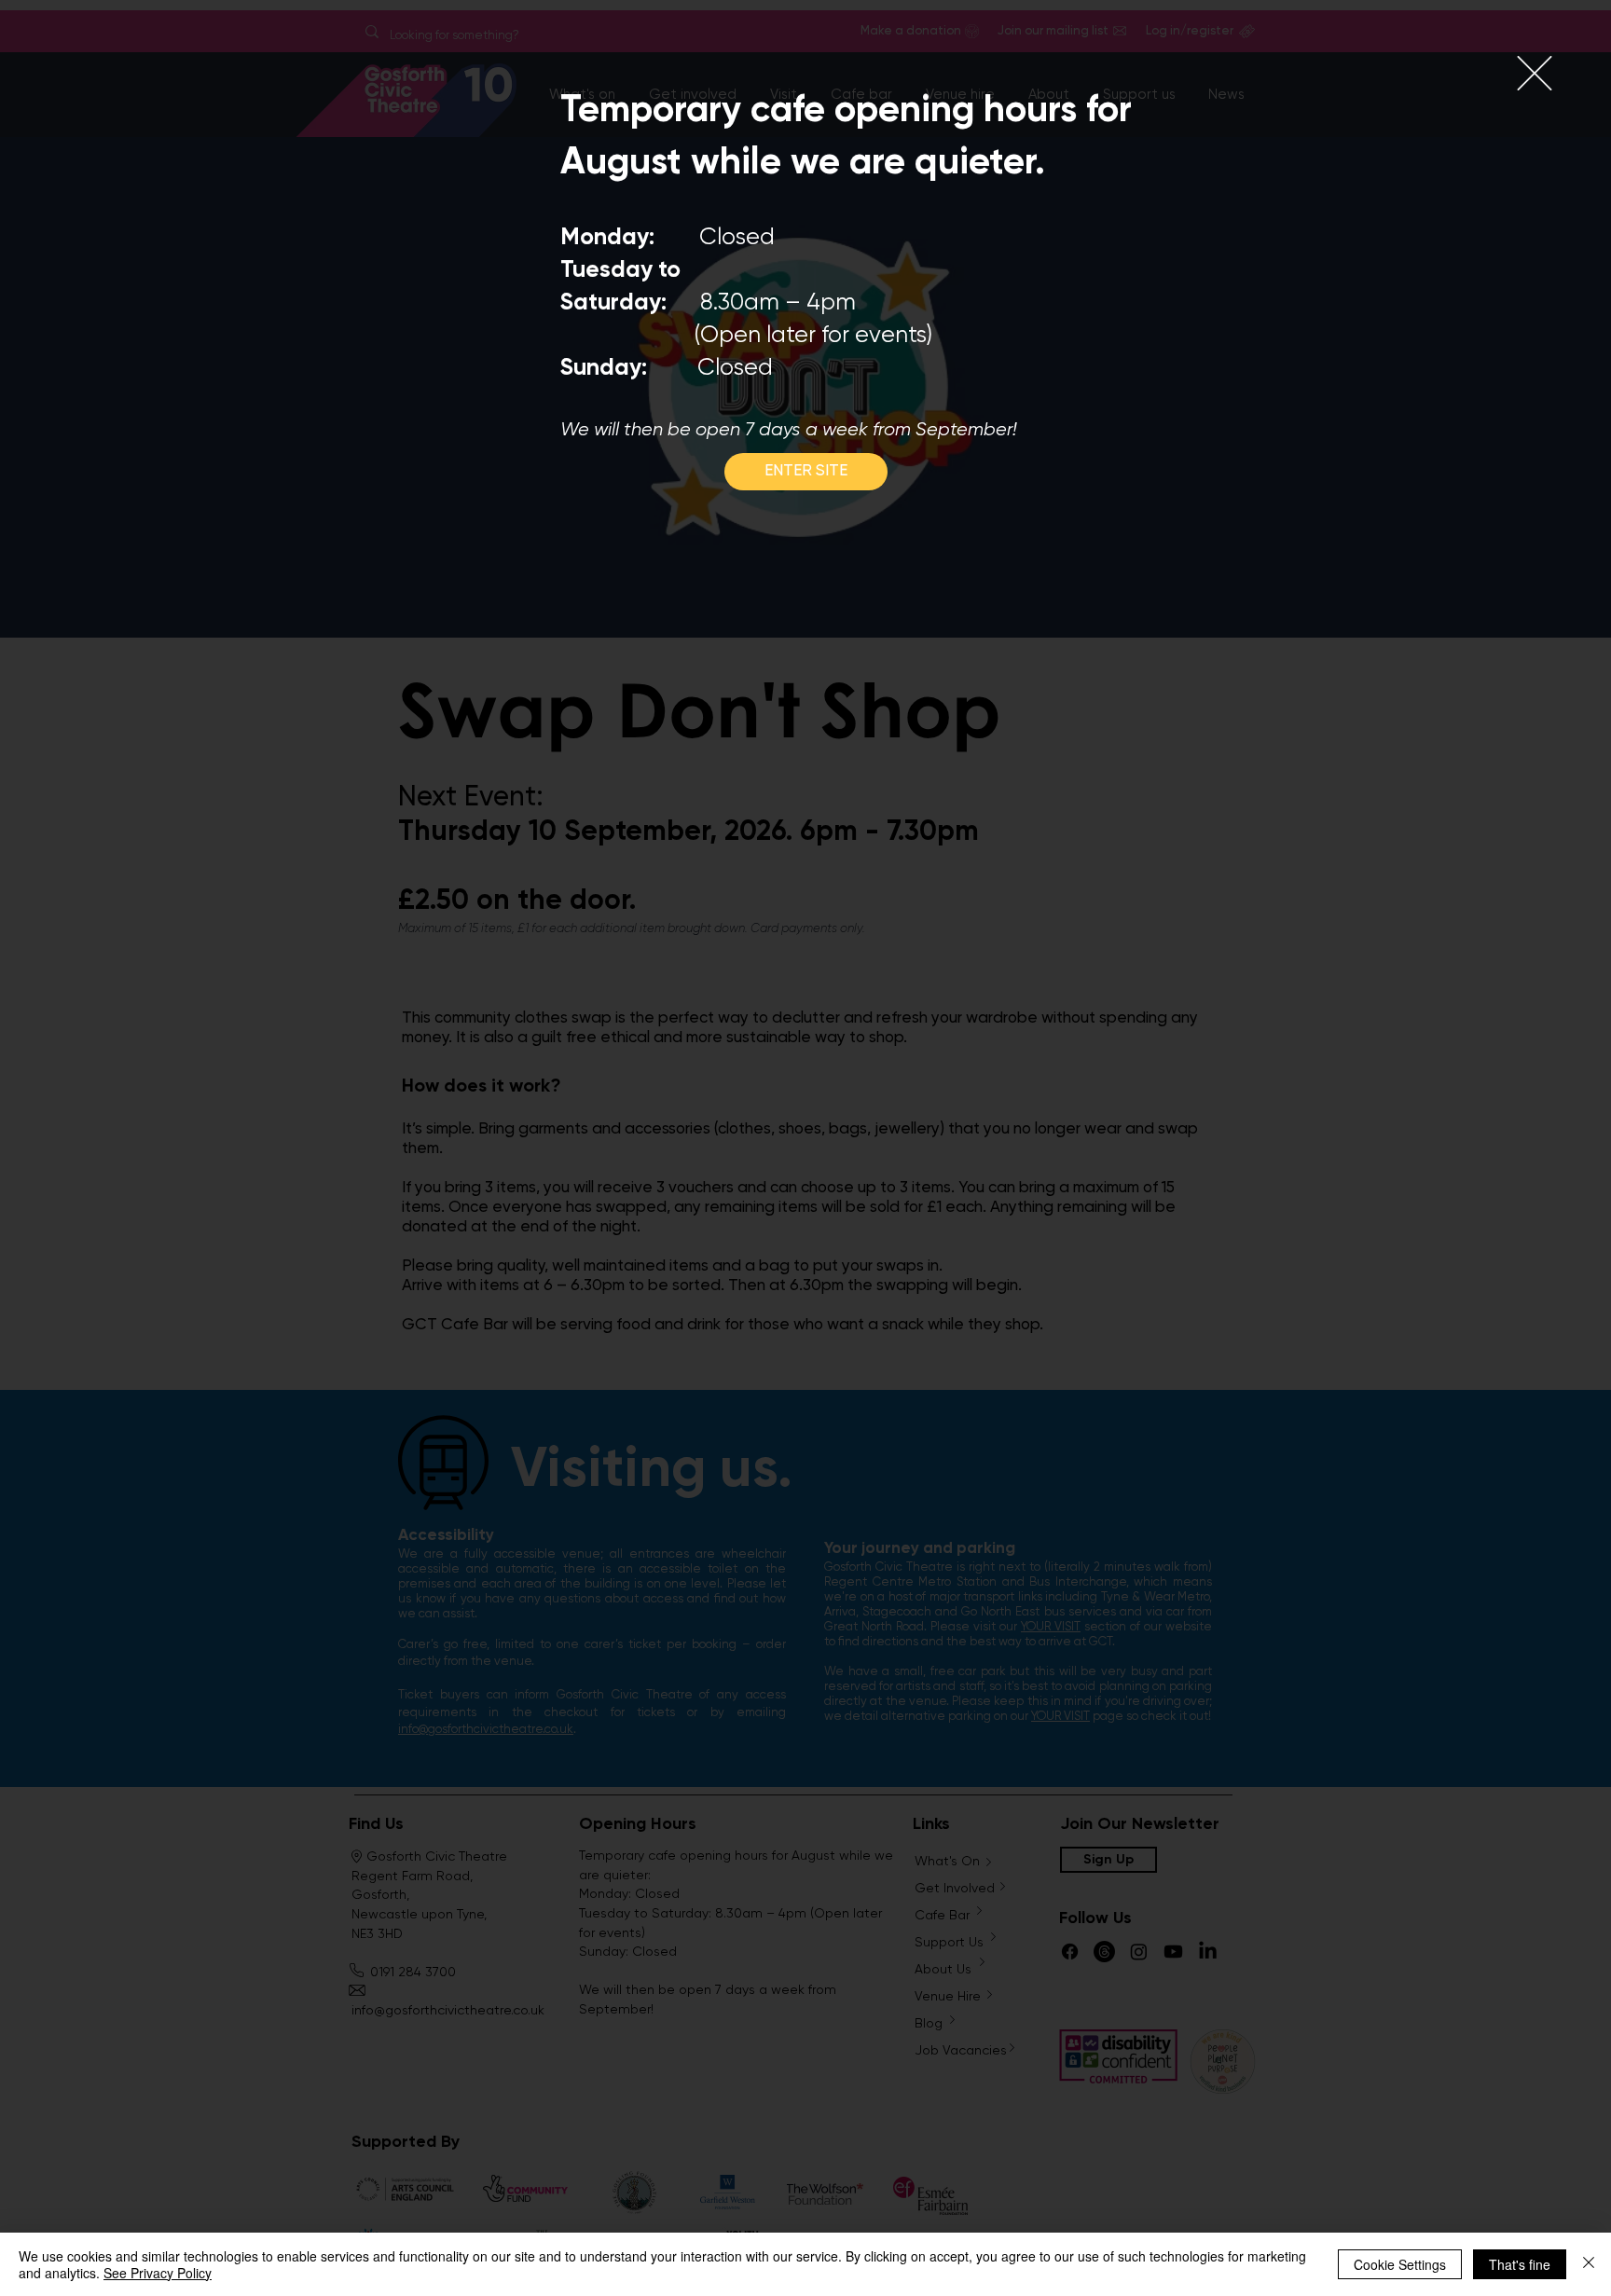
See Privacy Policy (158, 2273)
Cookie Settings (1400, 2264)
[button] (1535, 73)
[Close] (1589, 2264)
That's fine (1520, 2264)
